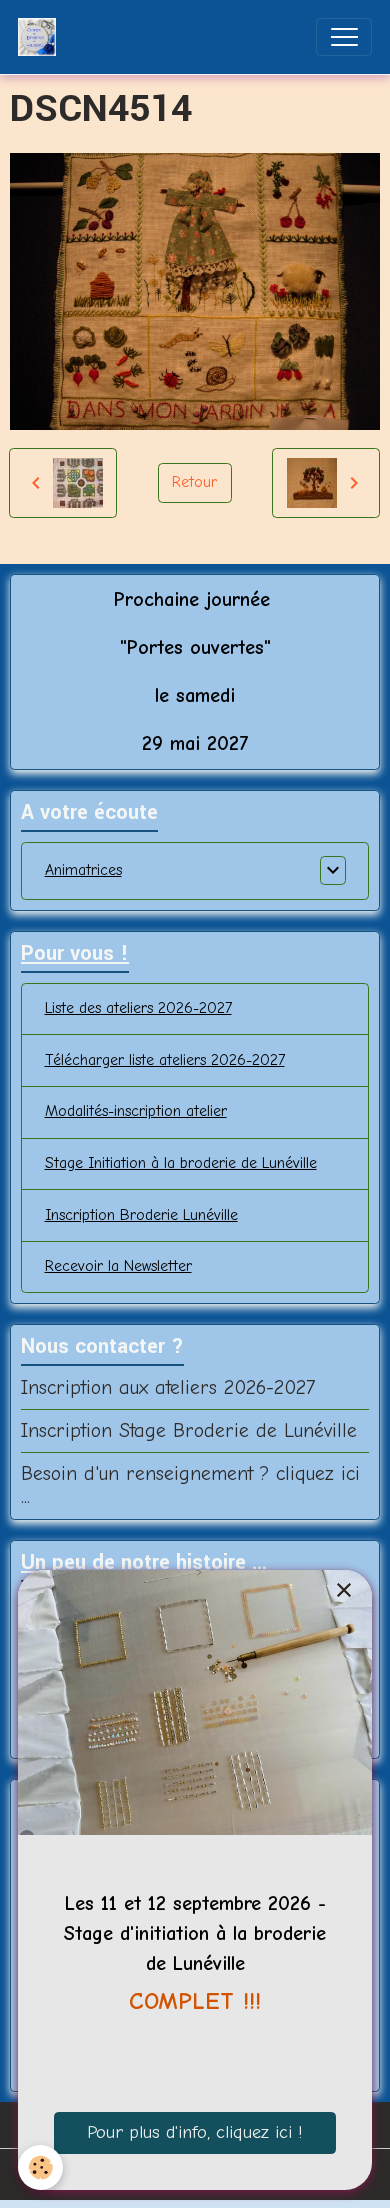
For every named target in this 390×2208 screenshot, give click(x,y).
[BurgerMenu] (344, 37)
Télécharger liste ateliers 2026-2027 (165, 1060)
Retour (194, 482)
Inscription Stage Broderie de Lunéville (189, 1430)
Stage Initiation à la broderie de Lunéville (181, 1163)
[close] (343, 1591)
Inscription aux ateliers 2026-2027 (168, 1387)
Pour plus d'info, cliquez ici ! (195, 2132)
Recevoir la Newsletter (118, 1266)
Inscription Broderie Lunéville (141, 1215)
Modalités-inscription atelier (136, 1111)
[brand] (41, 37)
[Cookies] (40, 2167)
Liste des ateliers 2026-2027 (138, 1008)
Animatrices (83, 870)
